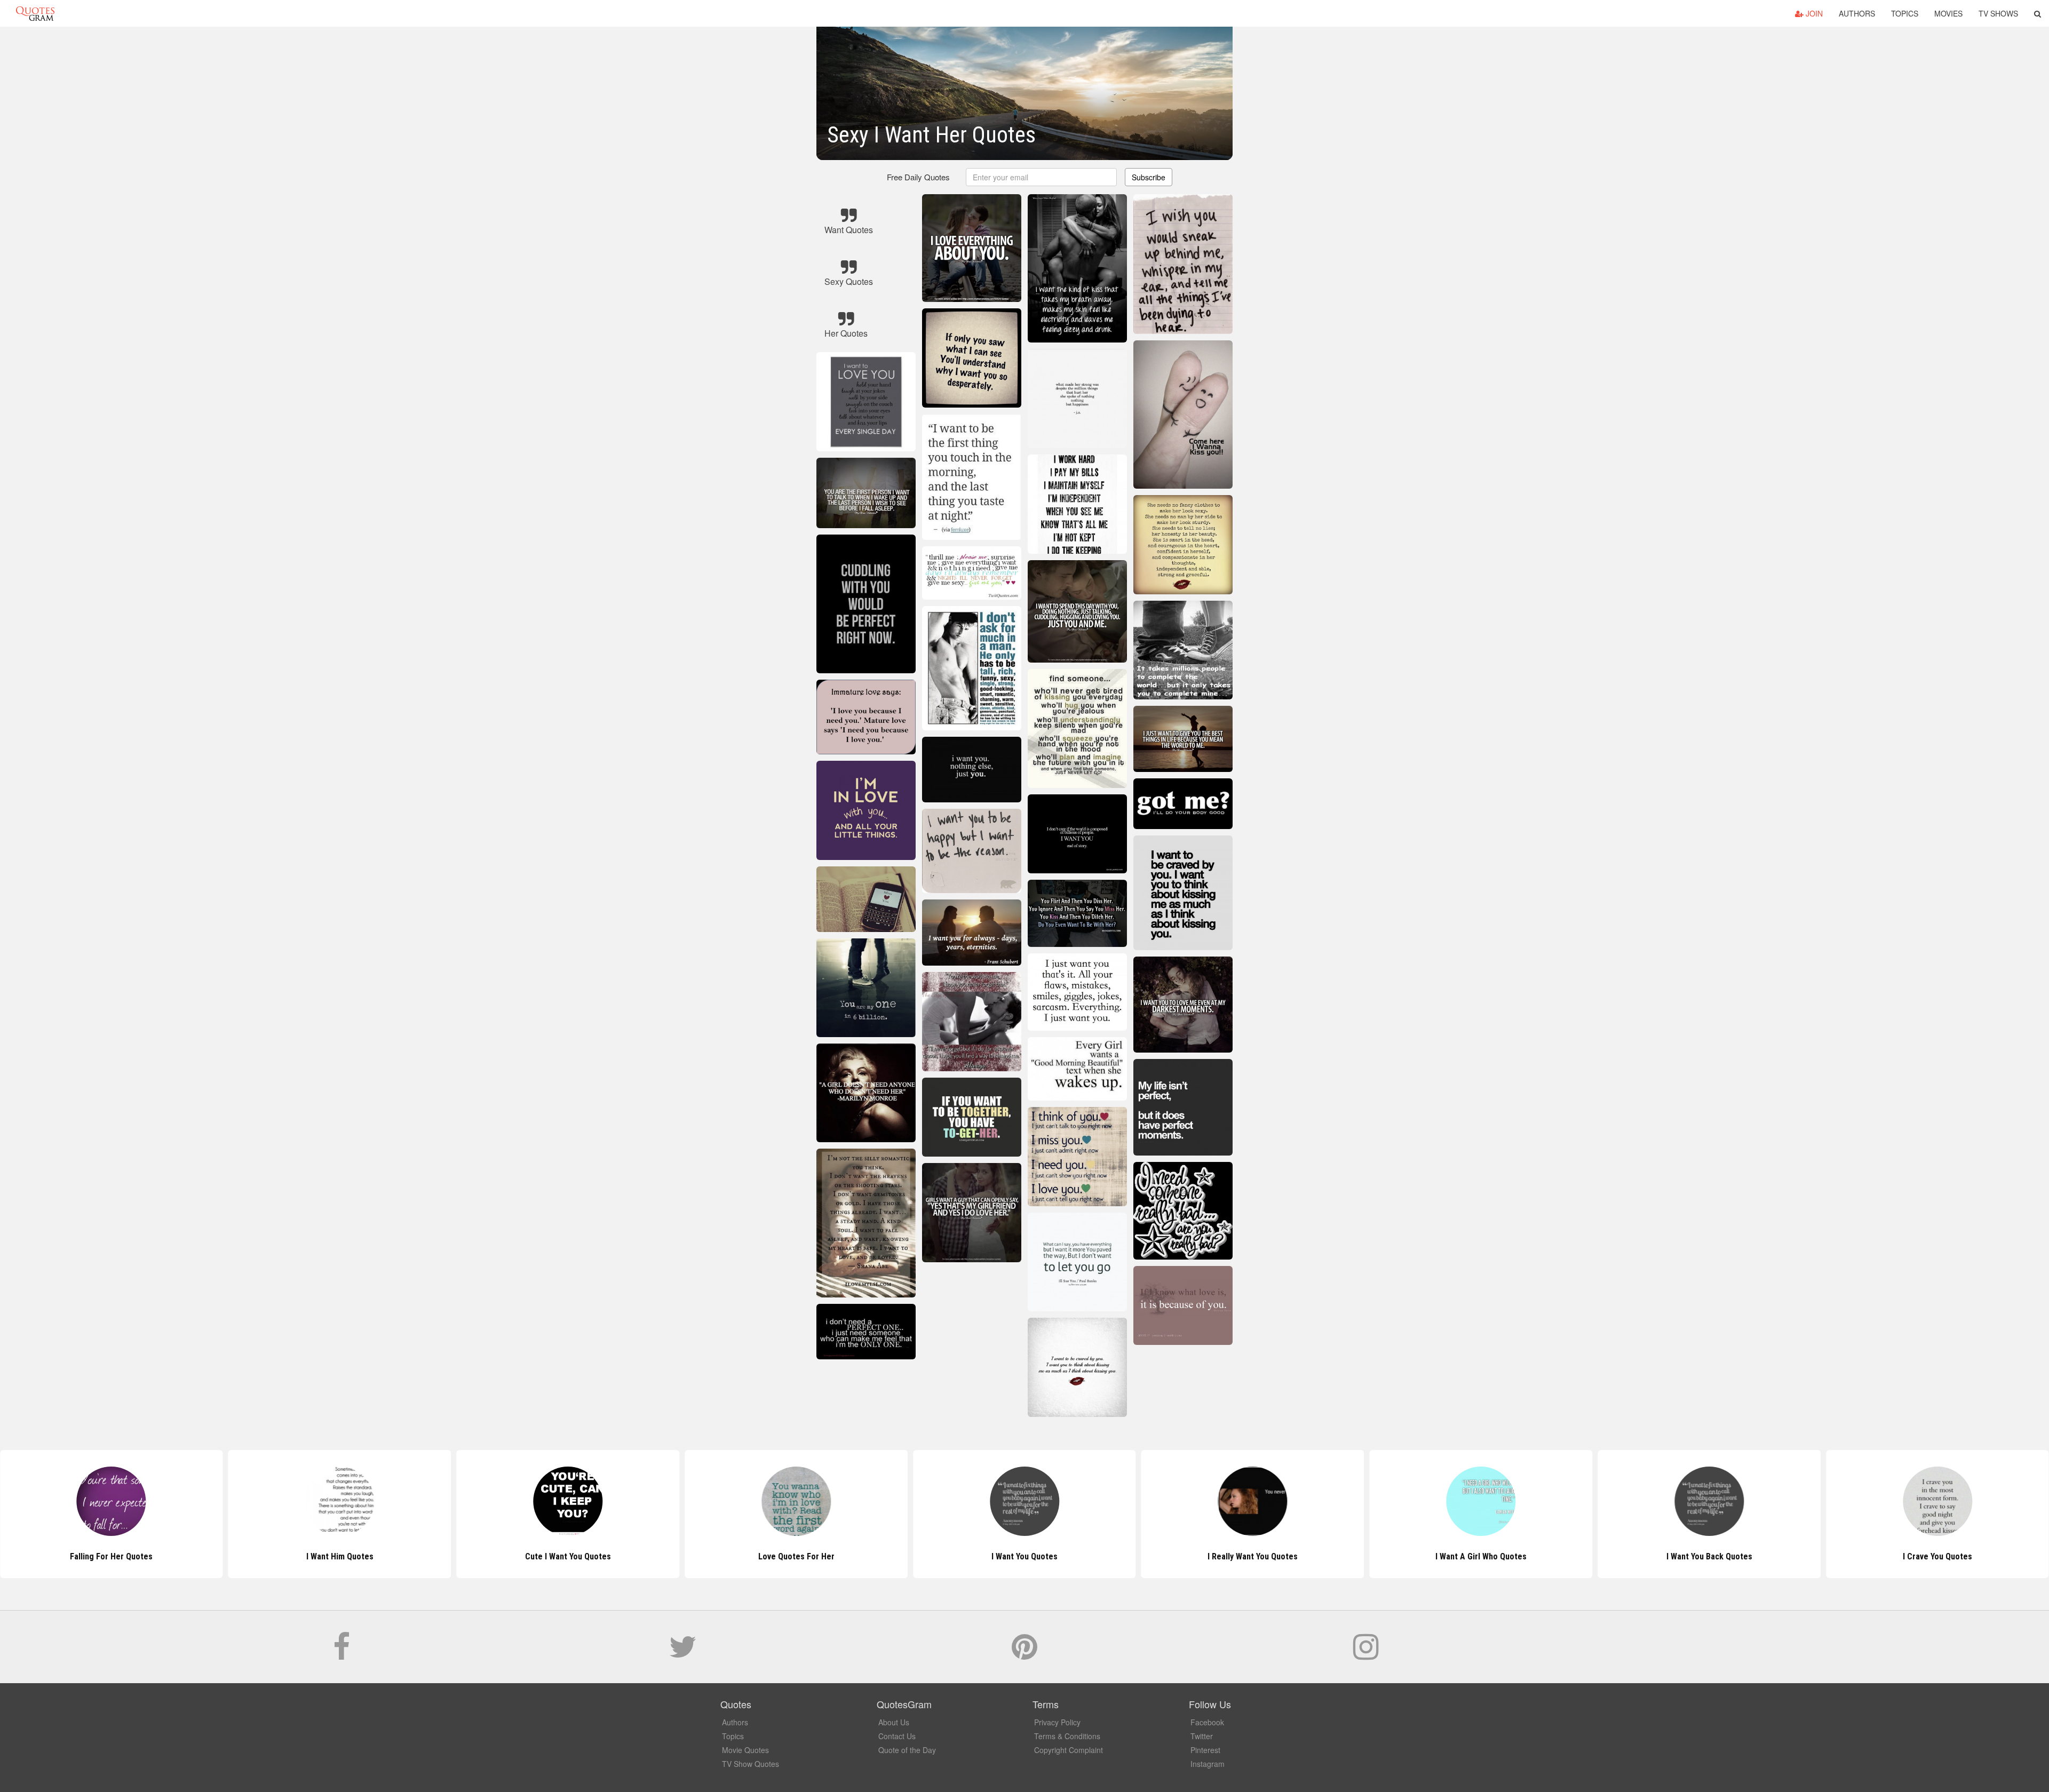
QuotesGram (35, 13)
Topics (1905, 13)
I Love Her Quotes (1937, 1556)
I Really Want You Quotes (1024, 1556)
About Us (894, 1722)
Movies (1948, 13)
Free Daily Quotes (918, 177)
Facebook (1207, 1722)
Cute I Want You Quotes (340, 1556)
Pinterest (1205, 1750)
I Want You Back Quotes (1481, 1556)
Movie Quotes (745, 1750)
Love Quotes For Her (568, 1556)
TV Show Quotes (750, 1764)
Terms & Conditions (1067, 1736)
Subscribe (1149, 177)
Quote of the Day (907, 1750)
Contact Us (897, 1736)
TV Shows (1998, 13)
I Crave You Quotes (1709, 1556)
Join (1813, 13)
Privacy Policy (1057, 1722)
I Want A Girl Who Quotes (1253, 1556)
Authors (1857, 13)
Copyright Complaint (1069, 1750)
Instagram (1208, 1764)
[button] (2038, 13)
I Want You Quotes (796, 1556)
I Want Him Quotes (112, 1556)
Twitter (1202, 1736)
